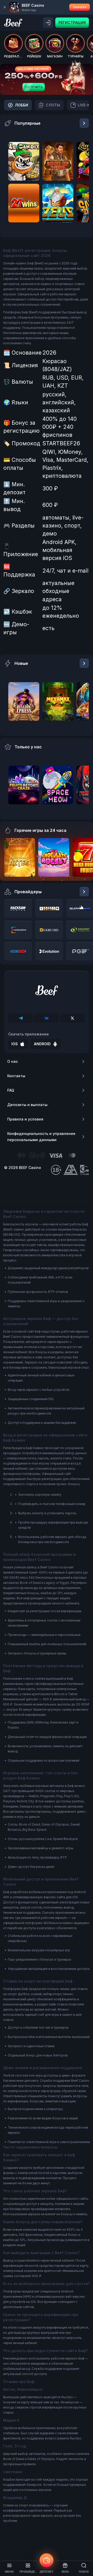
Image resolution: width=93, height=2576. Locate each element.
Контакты (16, 1076)
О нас (13, 1061)
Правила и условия (25, 1119)
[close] (5, 7)
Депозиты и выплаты (27, 1105)
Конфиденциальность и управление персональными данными (41, 1137)
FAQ (11, 1090)
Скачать (80, 7)
